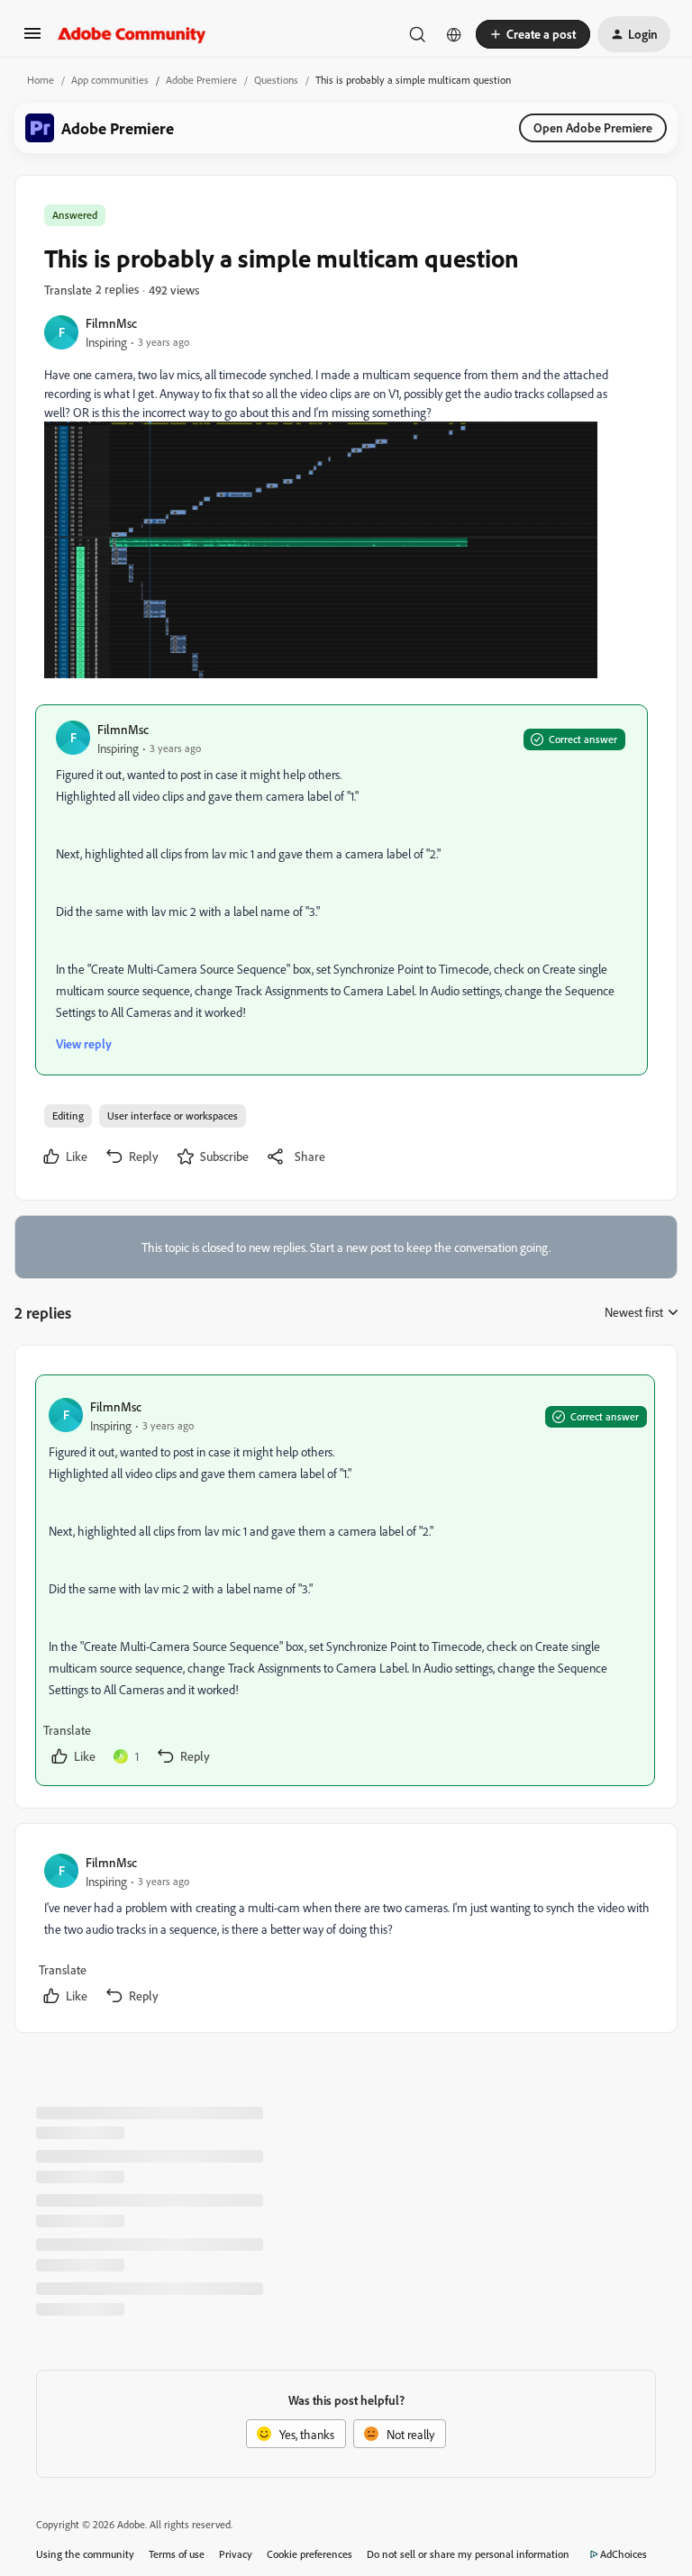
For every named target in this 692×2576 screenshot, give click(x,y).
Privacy (236, 2554)
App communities (110, 80)
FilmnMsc (111, 323)
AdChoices (624, 2554)
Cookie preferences (310, 2554)
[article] (345, 1580)
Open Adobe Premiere (593, 127)
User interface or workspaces (173, 1116)
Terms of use (177, 2554)
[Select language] (454, 34)
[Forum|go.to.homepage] (132, 34)
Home (41, 80)
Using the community (85, 2554)
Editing (68, 1116)
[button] (32, 39)
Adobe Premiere (201, 80)
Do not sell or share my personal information (468, 2554)
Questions (276, 80)
